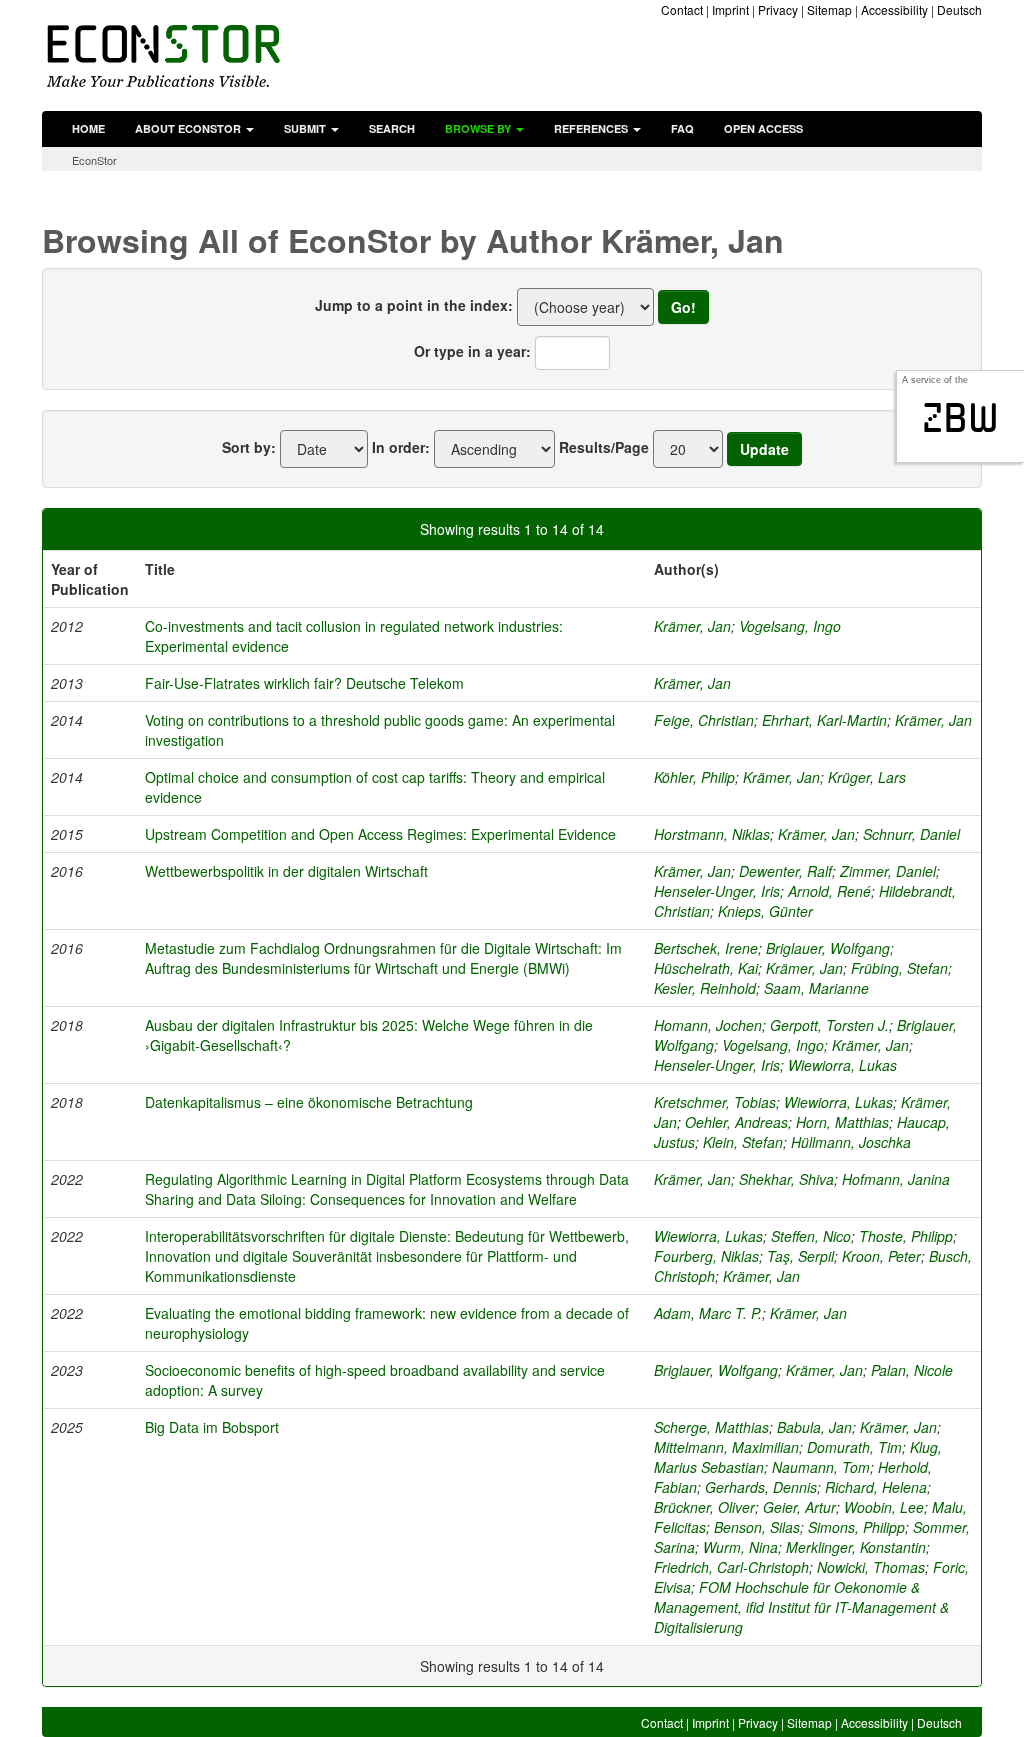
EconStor (94, 160)
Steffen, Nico (811, 1236)
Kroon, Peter (881, 1256)
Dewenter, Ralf (785, 871)
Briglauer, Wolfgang (828, 948)
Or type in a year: (472, 351)
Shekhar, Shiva (786, 1179)
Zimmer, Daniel (888, 871)
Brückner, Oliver (704, 1507)
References (592, 128)
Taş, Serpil (800, 1256)
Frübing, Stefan (899, 968)
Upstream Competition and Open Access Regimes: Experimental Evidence (380, 834)
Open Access (763, 128)
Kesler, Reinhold (705, 988)
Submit (306, 128)
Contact (682, 9)
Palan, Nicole (912, 1370)
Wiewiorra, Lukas (842, 1065)
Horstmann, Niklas (712, 834)
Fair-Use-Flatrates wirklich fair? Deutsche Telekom (304, 683)
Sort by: (249, 447)
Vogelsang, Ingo (790, 626)
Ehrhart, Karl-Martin (824, 720)
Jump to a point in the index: (414, 305)
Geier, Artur (799, 1507)
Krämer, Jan (692, 626)
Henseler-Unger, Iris (717, 891)
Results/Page (604, 447)
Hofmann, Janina (896, 1179)
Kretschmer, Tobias (715, 1102)
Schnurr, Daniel (911, 834)
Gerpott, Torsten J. (829, 1025)
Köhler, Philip (694, 777)
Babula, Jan (814, 1427)
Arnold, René (829, 891)
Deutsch (959, 9)
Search (392, 128)
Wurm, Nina (740, 1547)
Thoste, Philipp (906, 1236)
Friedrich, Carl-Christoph (731, 1567)
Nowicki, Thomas (871, 1567)
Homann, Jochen (708, 1025)
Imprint (730, 9)
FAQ (682, 128)
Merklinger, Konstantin (856, 1547)
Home (88, 128)
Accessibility (894, 9)
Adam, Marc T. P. (708, 1313)
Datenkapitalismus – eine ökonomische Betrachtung (309, 1102)
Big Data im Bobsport (212, 1427)
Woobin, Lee (884, 1507)
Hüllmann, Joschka (851, 1142)
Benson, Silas (757, 1527)
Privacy (778, 9)
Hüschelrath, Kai (706, 968)
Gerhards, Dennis (761, 1487)
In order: (401, 447)
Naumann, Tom (821, 1467)
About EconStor (189, 128)
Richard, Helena (876, 1487)
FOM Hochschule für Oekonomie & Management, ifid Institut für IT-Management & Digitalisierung (801, 1607)
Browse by (479, 128)
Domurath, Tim (854, 1447)
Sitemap (829, 9)
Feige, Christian (704, 720)
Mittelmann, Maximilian (726, 1447)
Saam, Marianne (816, 988)
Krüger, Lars (867, 777)
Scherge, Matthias (711, 1427)
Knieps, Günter (765, 911)
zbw (960, 418)
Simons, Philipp (856, 1527)
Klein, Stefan (743, 1142)
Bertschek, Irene (706, 948)
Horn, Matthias (842, 1122)
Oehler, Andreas (736, 1122)
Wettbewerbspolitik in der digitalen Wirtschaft (286, 871)
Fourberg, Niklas (706, 1256)
